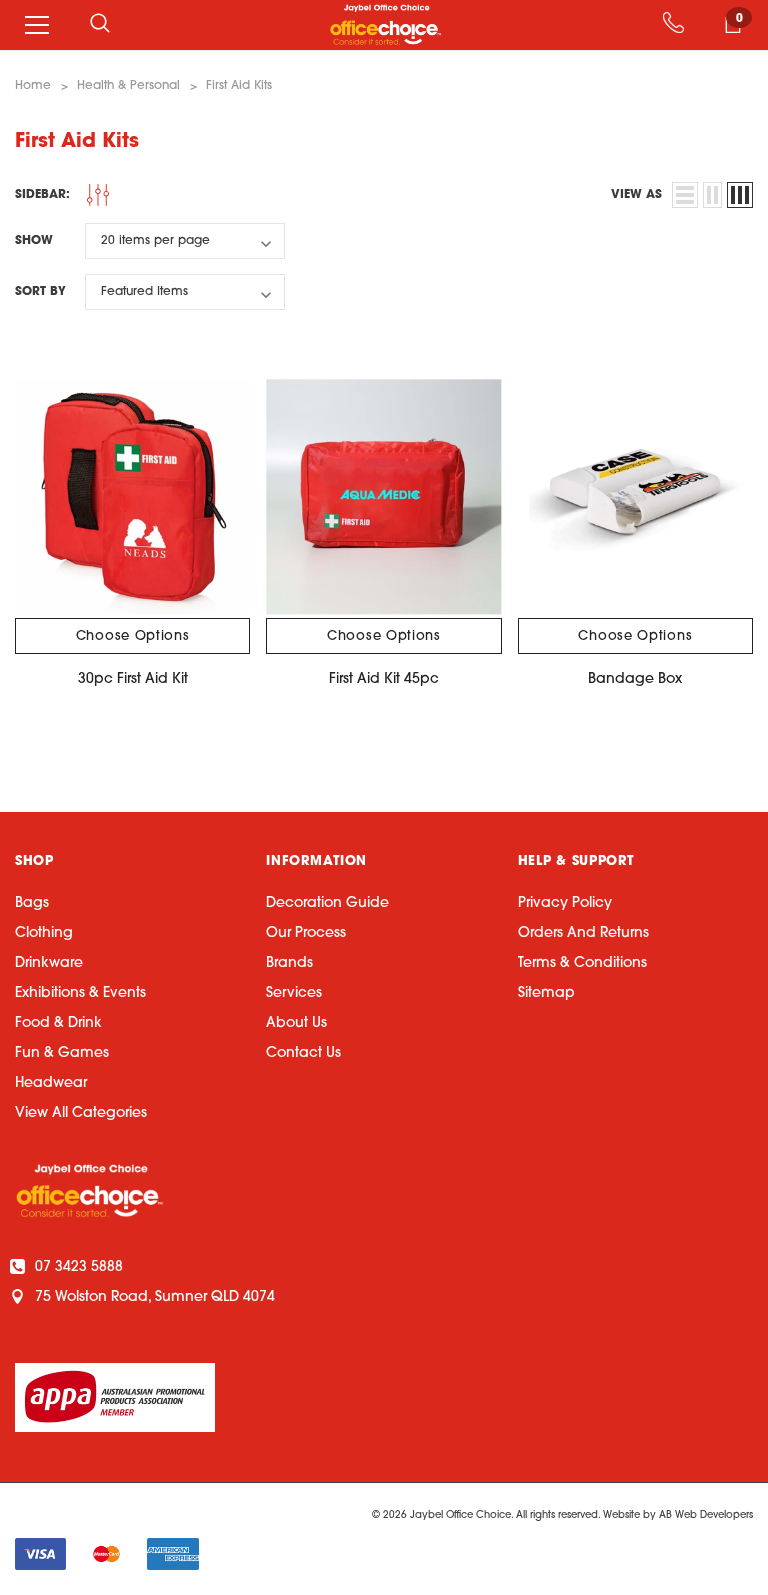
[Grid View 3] (740, 195)
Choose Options (133, 636)
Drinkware (49, 963)
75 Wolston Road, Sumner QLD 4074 (155, 1297)
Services (294, 993)
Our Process (306, 933)
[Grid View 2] (712, 195)
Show (34, 241)
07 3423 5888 (79, 1267)
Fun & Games (62, 1053)
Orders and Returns (583, 933)
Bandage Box (635, 679)
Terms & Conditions (582, 963)
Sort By (40, 292)
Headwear (51, 1083)
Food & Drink (58, 1023)
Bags (32, 903)
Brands (289, 963)
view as (636, 195)
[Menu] (37, 25)
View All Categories (81, 1113)
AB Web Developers (706, 1515)
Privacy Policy (565, 903)
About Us (296, 1023)
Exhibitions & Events (80, 993)
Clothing (44, 933)
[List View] (685, 195)
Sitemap (546, 993)
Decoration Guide (327, 903)
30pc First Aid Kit (133, 679)
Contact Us (303, 1053)
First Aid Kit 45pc (384, 679)
